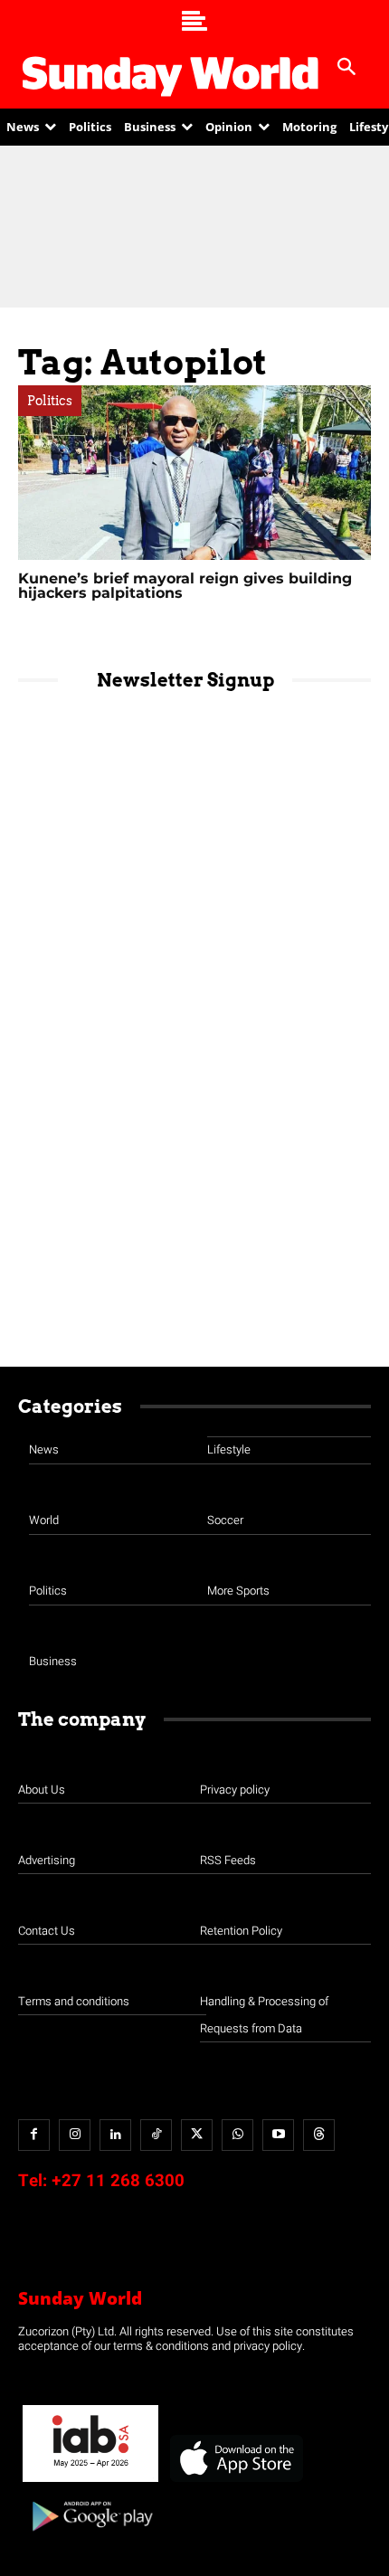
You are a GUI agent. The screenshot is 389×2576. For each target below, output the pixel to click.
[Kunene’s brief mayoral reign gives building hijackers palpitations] (194, 473)
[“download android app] (90, 2538)
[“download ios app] (235, 2482)
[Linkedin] (115, 2135)
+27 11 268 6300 (118, 2181)
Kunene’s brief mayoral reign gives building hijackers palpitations (185, 586)
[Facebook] (34, 2135)
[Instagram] (75, 2135)
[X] (197, 2135)
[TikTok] (156, 2135)
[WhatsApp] (237, 2135)
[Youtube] (278, 2135)
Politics (50, 401)
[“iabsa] (90, 2482)
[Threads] (319, 2135)
